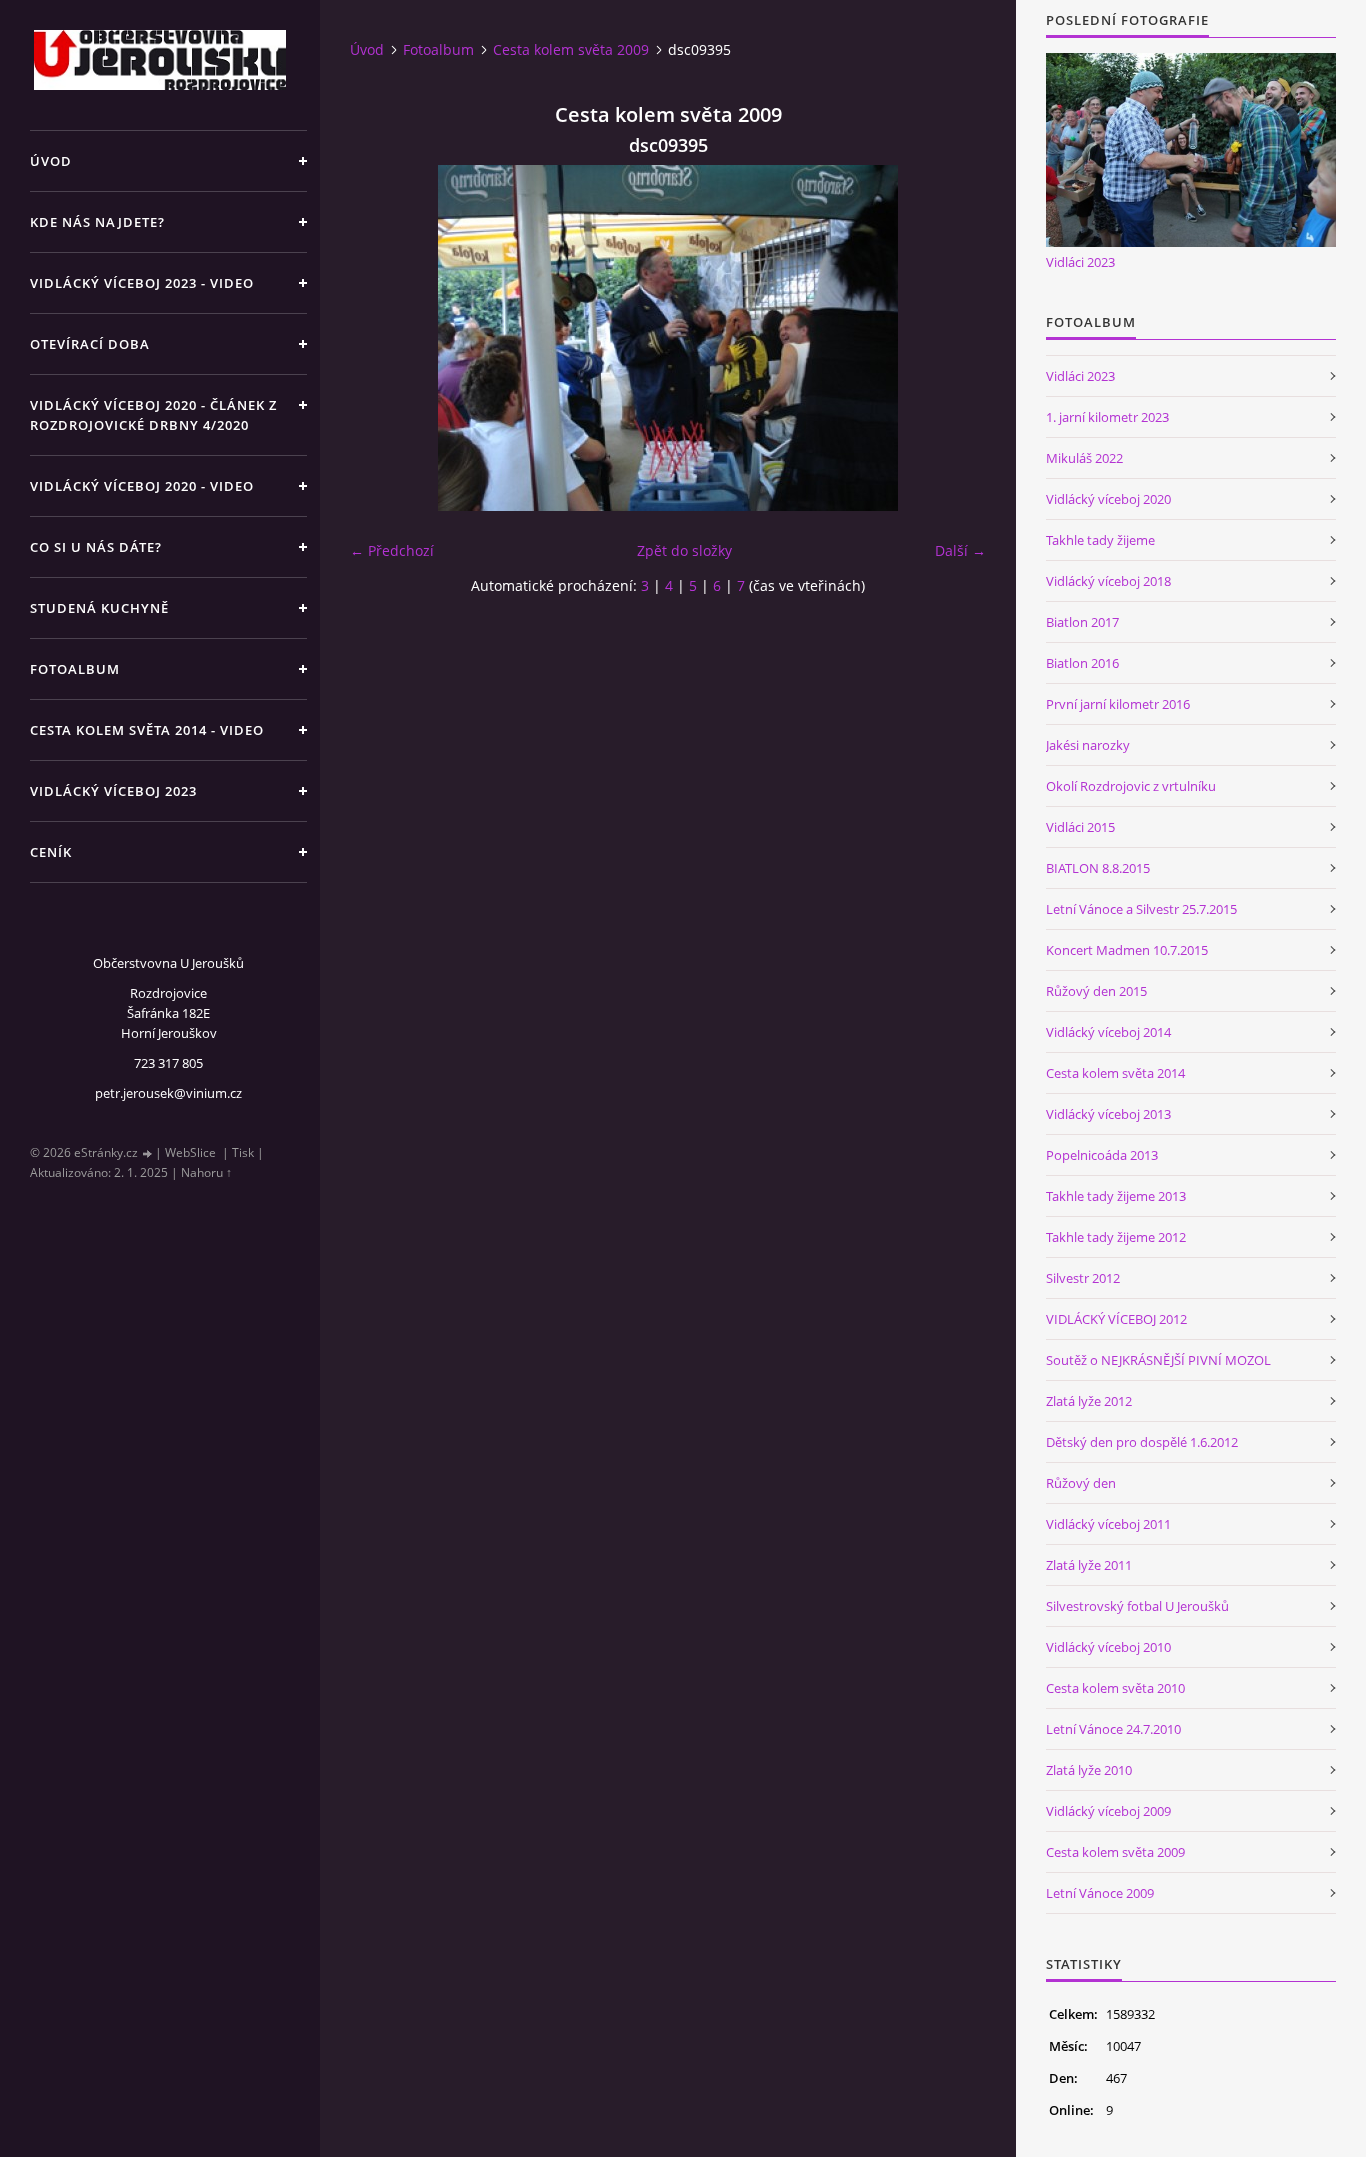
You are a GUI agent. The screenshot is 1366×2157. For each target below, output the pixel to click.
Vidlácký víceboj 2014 (1108, 1032)
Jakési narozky (1088, 745)
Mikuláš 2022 (1084, 458)
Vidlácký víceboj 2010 (1108, 1647)
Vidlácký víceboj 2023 (113, 791)
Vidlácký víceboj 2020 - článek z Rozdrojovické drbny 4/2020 (153, 415)
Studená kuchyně (99, 608)
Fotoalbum (75, 669)
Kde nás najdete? (97, 222)
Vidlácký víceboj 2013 (1108, 1114)
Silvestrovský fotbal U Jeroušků (1137, 1606)
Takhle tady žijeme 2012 (1116, 1237)
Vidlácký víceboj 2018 (1108, 581)
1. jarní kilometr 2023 (1107, 417)
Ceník (51, 852)
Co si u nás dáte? (96, 547)
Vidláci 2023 (1080, 262)
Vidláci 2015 (1080, 827)
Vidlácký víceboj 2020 (1108, 499)
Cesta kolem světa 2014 (1115, 1073)
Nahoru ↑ (206, 1172)
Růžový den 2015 (1096, 991)
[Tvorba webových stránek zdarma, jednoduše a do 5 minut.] (148, 1153)
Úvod (51, 161)
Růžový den (1081, 1483)
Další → (960, 550)
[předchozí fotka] (382, 338)
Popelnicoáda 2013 (1102, 1155)
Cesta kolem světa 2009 (571, 49)
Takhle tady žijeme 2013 (1116, 1196)
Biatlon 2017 (1082, 622)
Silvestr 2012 (1083, 1278)
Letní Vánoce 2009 (1100, 1893)
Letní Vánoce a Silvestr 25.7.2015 (1141, 909)
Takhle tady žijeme (1100, 540)
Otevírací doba (90, 344)
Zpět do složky (684, 550)
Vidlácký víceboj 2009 (1108, 1811)
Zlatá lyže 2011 (1089, 1565)
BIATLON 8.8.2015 (1098, 868)
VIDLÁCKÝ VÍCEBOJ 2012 (1116, 1319)
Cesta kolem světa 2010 (1115, 1688)
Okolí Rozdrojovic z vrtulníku (1131, 786)
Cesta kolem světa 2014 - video (147, 730)
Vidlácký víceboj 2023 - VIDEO (142, 283)
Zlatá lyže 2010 (1089, 1770)
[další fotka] (953, 338)
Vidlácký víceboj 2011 (1108, 1524)
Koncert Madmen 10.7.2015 (1127, 950)
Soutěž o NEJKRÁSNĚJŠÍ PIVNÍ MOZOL (1158, 1360)
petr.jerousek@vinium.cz (168, 1093)
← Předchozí (392, 550)
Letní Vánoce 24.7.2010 (1113, 1729)
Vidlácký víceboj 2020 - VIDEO (142, 486)
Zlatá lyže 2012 (1089, 1401)
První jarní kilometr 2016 (1118, 704)
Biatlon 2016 (1082, 663)
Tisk (243, 1152)
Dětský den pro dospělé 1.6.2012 (1142, 1442)
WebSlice (190, 1152)
